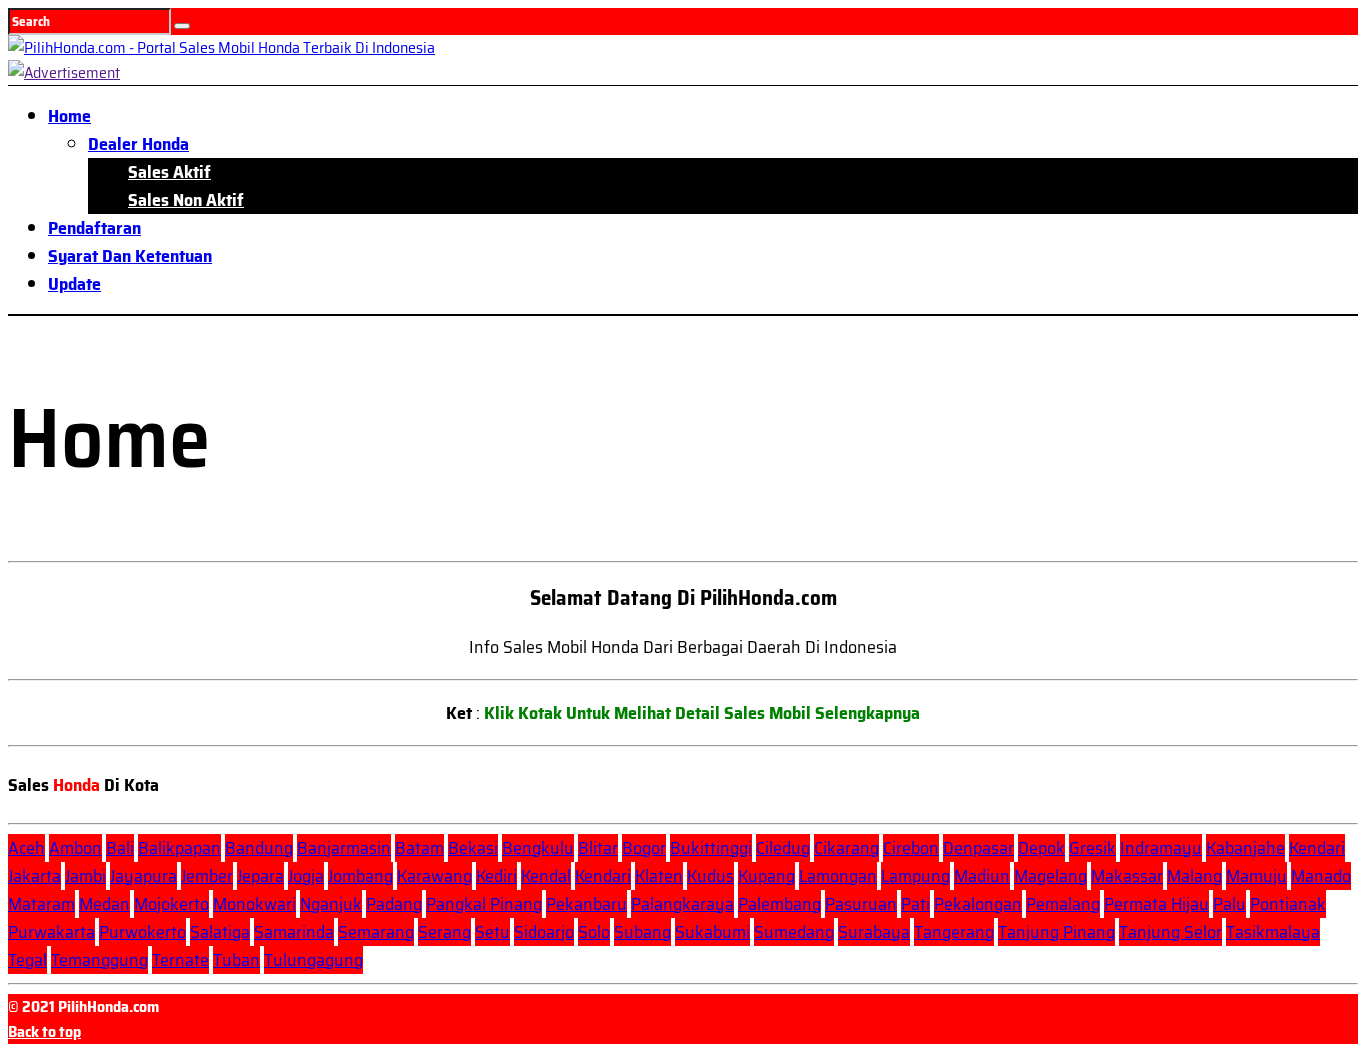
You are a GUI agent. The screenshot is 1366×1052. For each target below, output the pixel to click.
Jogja (306, 876)
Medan (104, 904)
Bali (120, 848)
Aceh (26, 848)
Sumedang (794, 932)
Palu (1229, 904)
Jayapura (143, 876)
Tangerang (954, 932)
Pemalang (1063, 904)
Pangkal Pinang (484, 904)
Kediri (496, 876)
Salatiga (220, 932)
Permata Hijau (1156, 904)
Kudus (710, 876)
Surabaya (874, 932)
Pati (915, 904)
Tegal (27, 960)
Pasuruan (861, 904)
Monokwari (254, 904)
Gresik (1092, 848)
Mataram (41, 904)
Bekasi (473, 848)
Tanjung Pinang (1056, 932)
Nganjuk (331, 904)
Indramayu (1161, 848)
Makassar (1127, 876)
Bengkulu (538, 848)
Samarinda (294, 932)
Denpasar (978, 848)
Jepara (260, 876)
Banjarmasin (344, 848)
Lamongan (838, 876)
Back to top (44, 1031)
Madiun (982, 876)
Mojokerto (171, 904)
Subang (642, 932)
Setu (492, 932)
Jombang (360, 876)
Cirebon (911, 848)
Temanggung (99, 960)
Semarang (376, 932)
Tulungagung (313, 960)
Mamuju (1256, 876)
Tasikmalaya (1273, 932)
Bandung (259, 848)
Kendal (546, 876)
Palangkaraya (682, 904)
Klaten (659, 876)
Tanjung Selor (1170, 932)
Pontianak (1288, 904)
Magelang (1050, 876)
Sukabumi (712, 932)
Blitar (598, 848)
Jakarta (34, 876)
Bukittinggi (711, 848)
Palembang (779, 904)
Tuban (236, 960)
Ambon (75, 848)
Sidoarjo (544, 932)
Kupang (766, 876)
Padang (394, 904)
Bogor (644, 848)
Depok (1041, 848)
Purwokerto (142, 932)
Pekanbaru (586, 904)
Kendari (1317, 848)
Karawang (434, 876)
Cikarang (846, 848)
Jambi (85, 876)
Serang (444, 932)
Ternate (180, 960)
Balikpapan (179, 848)
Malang (1194, 876)
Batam (419, 848)
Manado (1321, 876)
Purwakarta (51, 932)
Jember (207, 876)
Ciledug (783, 848)
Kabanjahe (1245, 848)
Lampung (915, 876)
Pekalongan (978, 904)
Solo (594, 932)
